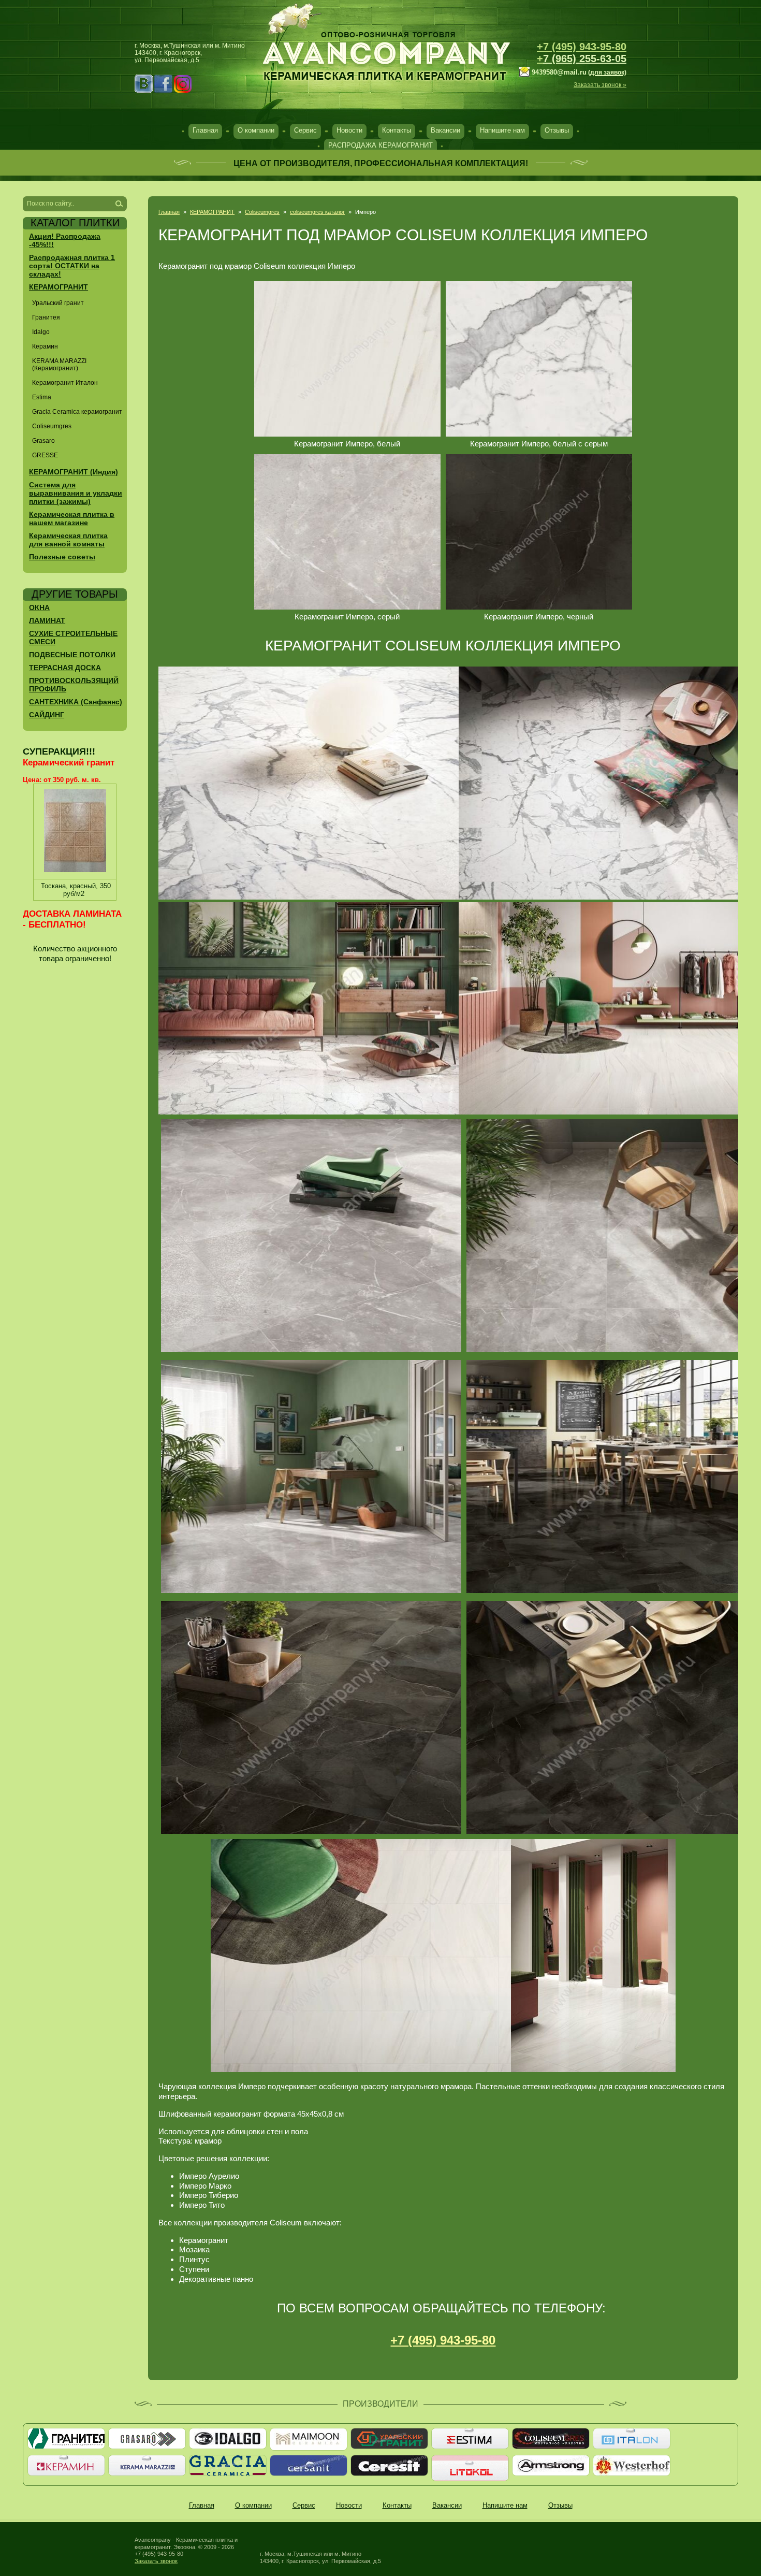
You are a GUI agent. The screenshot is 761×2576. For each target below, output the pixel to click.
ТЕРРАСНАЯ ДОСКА (65, 668)
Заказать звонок (156, 2561)
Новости (349, 130)
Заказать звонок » (600, 85)
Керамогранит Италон (65, 383)
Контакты (397, 130)
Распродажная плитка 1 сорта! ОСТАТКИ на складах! (72, 266)
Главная (205, 130)
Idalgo (41, 332)
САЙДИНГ (47, 715)
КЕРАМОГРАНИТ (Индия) (74, 472)
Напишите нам (502, 130)
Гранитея (46, 317)
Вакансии (445, 130)
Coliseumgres (262, 212)
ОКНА (39, 607)
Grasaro (43, 441)
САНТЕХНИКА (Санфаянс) (76, 702)
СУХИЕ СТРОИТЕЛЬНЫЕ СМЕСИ (73, 638)
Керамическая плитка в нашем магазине (72, 518)
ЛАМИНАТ (47, 620)
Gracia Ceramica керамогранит (77, 412)
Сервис (305, 130)
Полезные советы (62, 557)
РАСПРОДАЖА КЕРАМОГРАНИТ (380, 145)
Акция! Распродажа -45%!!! (65, 240)
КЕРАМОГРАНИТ (212, 212)
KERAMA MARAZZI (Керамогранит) (59, 365)
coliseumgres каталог (317, 212)
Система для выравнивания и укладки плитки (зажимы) (76, 493)
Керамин (45, 346)
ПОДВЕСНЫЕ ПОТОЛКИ (72, 655)
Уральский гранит (58, 303)
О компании (256, 130)
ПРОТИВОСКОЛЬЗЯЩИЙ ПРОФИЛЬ (74, 685)
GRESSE (45, 455)
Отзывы (557, 130)
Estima (42, 397)
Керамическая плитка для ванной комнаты (68, 540)
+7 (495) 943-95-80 (582, 47)
